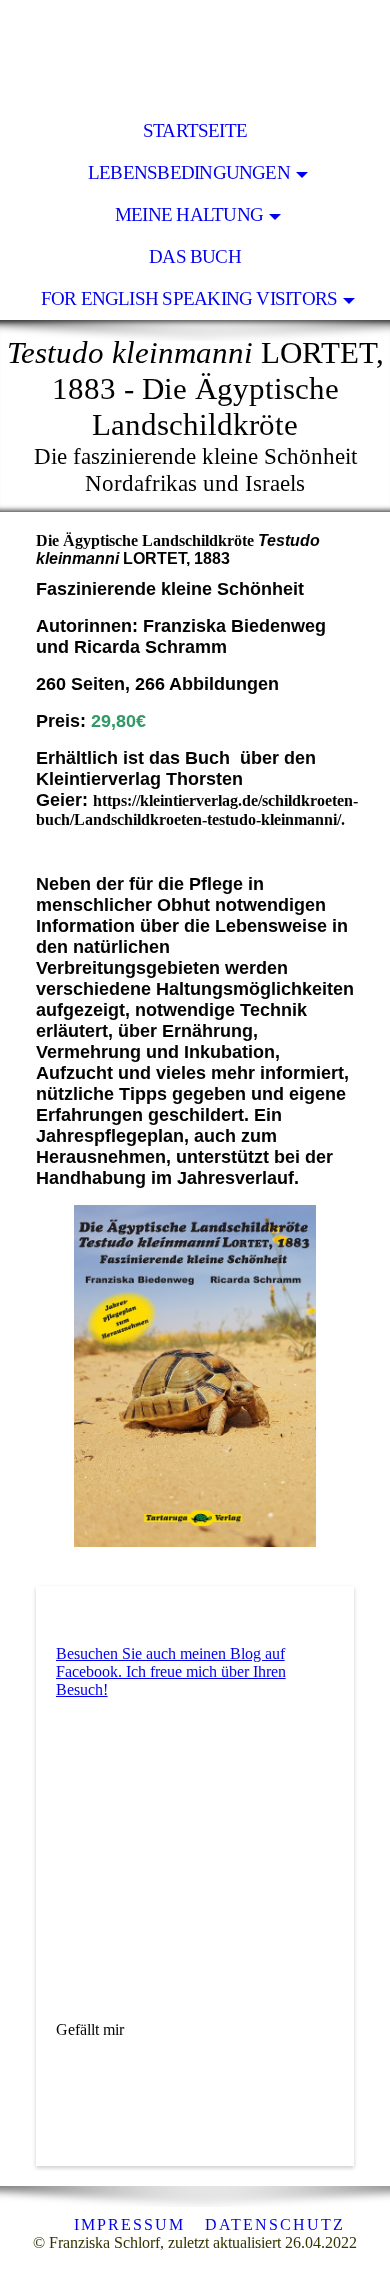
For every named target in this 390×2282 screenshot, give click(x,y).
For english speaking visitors (189, 298)
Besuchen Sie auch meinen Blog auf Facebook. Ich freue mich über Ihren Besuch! (171, 1671)
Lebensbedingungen (189, 172)
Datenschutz (275, 2224)
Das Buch (195, 256)
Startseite (195, 130)
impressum (129, 2224)
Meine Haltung (189, 214)
